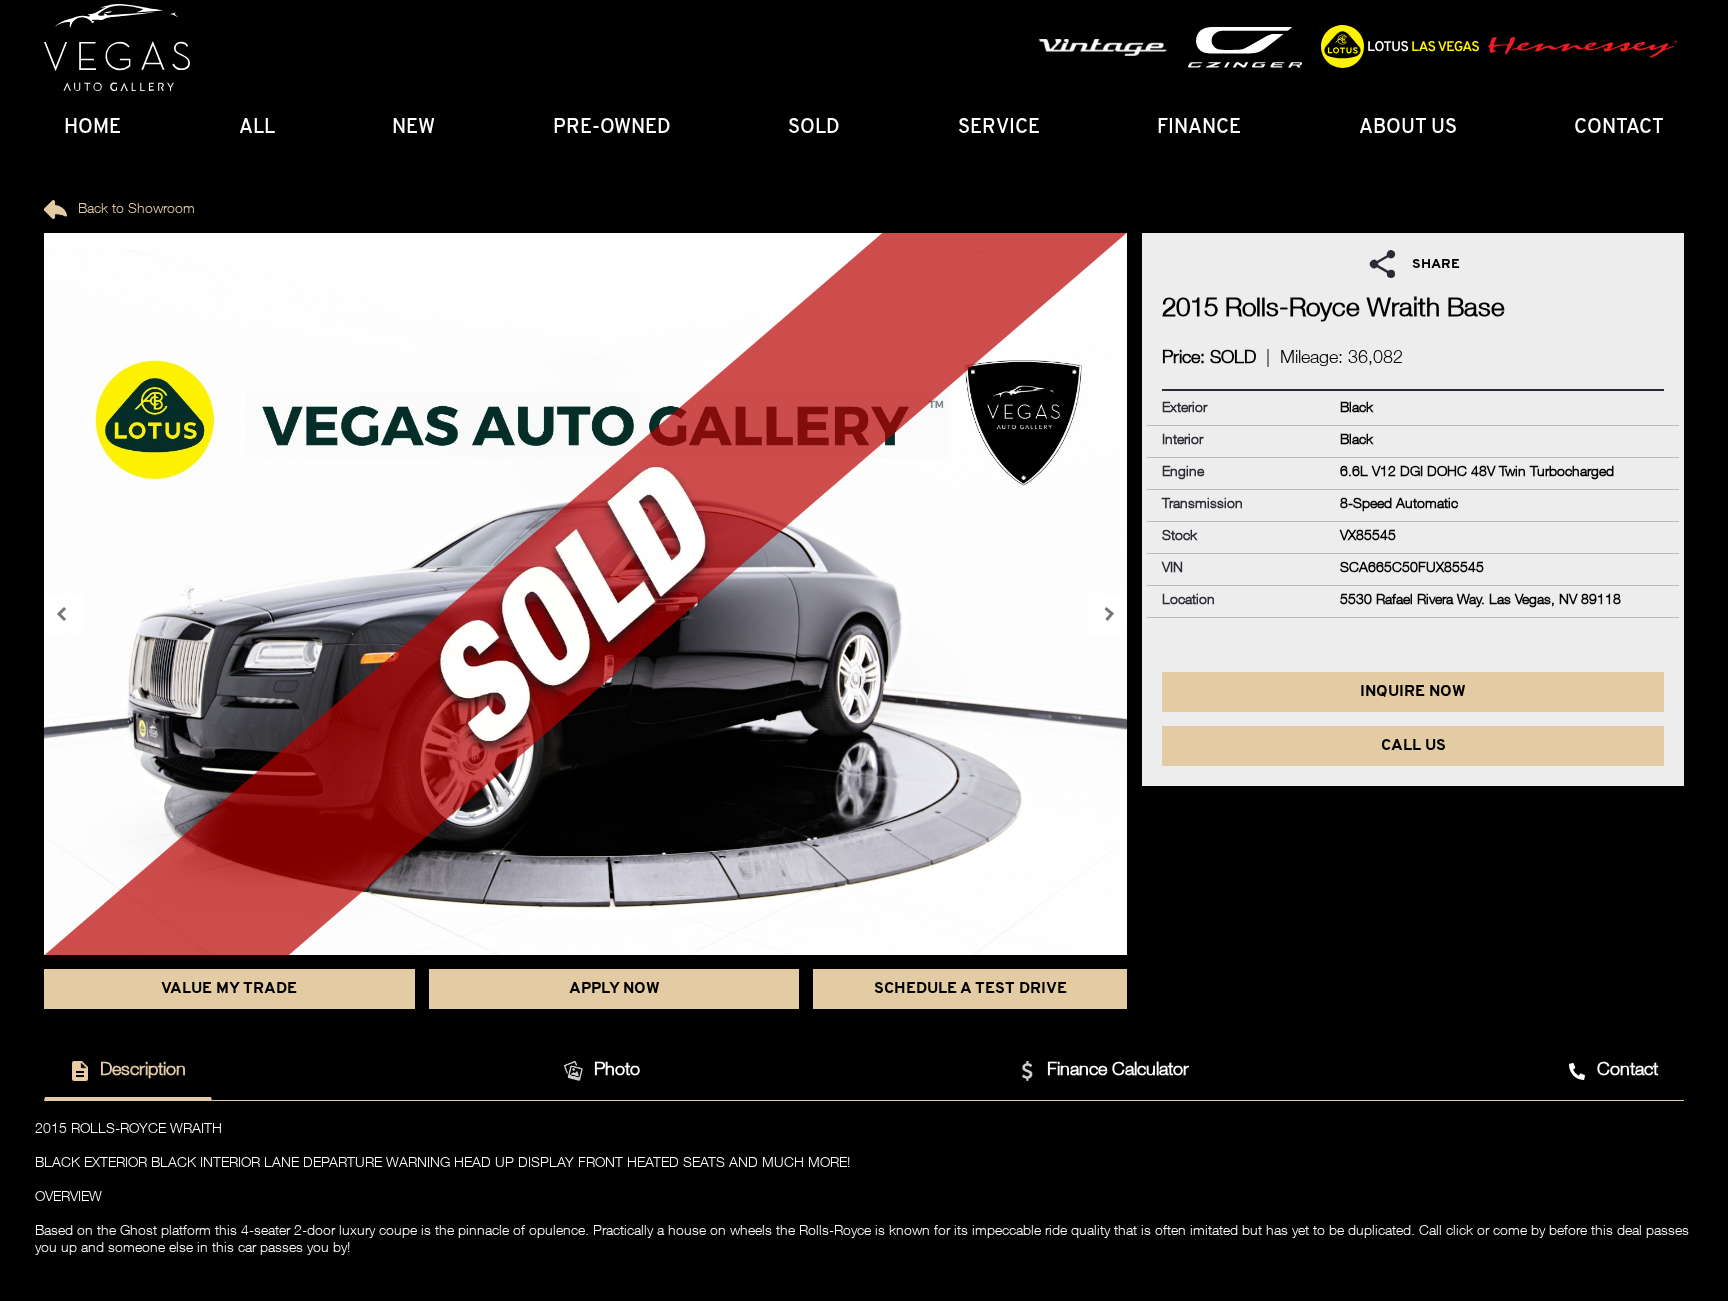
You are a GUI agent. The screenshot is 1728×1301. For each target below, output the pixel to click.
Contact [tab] (1627, 1071)
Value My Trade (229, 989)
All (257, 128)
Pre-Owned (612, 128)
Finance (1199, 128)
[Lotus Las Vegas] (117, 48)
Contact (1619, 128)
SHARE (1436, 264)
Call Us (1413, 746)
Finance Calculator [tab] (1118, 1071)
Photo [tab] (617, 1071)
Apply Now (614, 989)
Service (999, 128)
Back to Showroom (134, 210)
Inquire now (1413, 692)
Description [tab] (143, 1071)
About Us (1408, 128)
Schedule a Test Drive (970, 989)
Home (92, 128)
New (413, 128)
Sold (814, 128)
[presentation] (64, 614)
